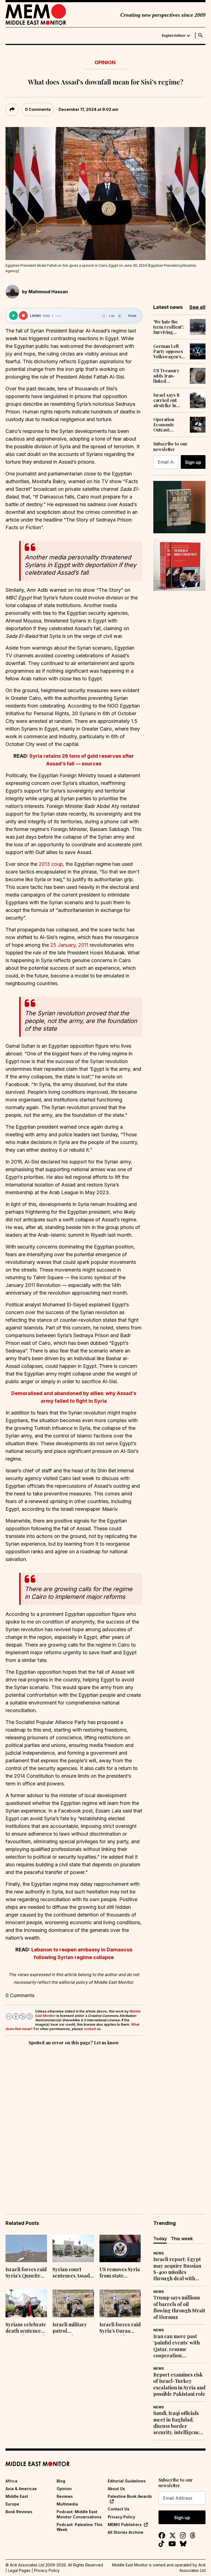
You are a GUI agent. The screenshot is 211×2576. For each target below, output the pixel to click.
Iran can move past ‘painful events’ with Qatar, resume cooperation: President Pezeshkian (178, 2346)
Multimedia (67, 2504)
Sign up (193, 462)
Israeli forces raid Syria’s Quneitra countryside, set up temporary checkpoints (26, 2273)
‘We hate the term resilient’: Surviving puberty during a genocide (169, 327)
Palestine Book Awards (130, 2496)
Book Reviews (19, 2512)
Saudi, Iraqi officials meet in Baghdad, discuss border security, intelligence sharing (178, 2423)
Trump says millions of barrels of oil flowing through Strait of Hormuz (179, 2307)
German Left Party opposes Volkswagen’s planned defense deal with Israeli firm (168, 351)
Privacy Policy (121, 2517)
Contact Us (119, 2509)
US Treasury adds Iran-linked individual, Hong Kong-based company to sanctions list (169, 376)
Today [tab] (160, 2239)
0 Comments (38, 109)
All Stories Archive (126, 2532)
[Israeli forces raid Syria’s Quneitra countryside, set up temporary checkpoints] (26, 2249)
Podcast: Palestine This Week (80, 2527)
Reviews (65, 2496)
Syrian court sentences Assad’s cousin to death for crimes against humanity (73, 2273)
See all (197, 307)
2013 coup (51, 864)
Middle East (17, 2496)
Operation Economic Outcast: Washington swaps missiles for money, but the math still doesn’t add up (169, 425)
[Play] (13, 315)
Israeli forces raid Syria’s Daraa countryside (120, 2328)
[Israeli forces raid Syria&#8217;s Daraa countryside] (120, 2303)
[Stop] (23, 315)
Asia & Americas (21, 2489)
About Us (116, 2489)
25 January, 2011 (69, 945)
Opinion (105, 62)
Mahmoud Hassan (48, 292)
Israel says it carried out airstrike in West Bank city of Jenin (168, 400)
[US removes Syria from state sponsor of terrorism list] (120, 2249)
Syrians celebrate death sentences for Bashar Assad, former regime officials (26, 2328)
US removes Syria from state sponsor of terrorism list (120, 2273)
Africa (11, 2481)
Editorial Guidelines (127, 2481)
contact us (92, 2029)
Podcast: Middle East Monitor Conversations (79, 2514)
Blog (61, 2481)
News (159, 2253)
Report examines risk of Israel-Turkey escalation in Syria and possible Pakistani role (179, 2384)
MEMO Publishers (125, 2525)
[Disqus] (74, 2122)
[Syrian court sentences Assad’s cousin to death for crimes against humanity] (73, 2249)
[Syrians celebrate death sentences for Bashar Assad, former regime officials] (26, 2303)
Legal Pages (19, 2570)
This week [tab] (182, 2239)
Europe (12, 2504)
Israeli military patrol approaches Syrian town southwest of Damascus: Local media (72, 2328)
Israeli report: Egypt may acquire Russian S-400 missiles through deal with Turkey (177, 2269)
